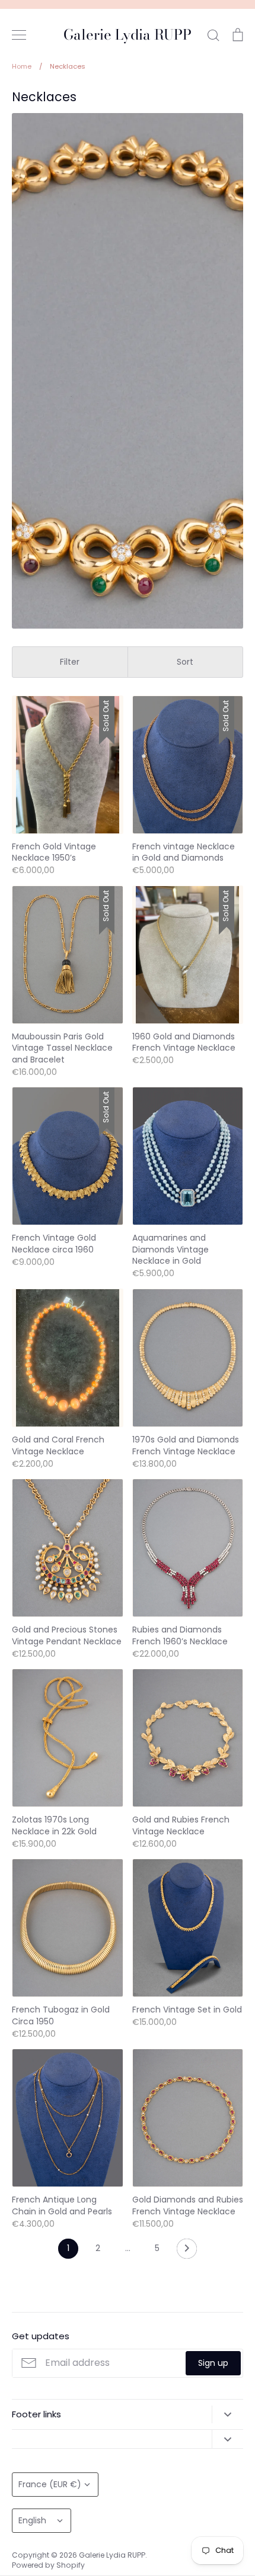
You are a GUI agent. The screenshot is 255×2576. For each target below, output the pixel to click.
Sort (185, 662)
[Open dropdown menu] (227, 2414)
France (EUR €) (50, 2484)
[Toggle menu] (19, 35)
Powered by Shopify (48, 2565)
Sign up (213, 2363)
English (32, 2520)
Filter (70, 662)
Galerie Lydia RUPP (128, 35)
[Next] (187, 2252)
